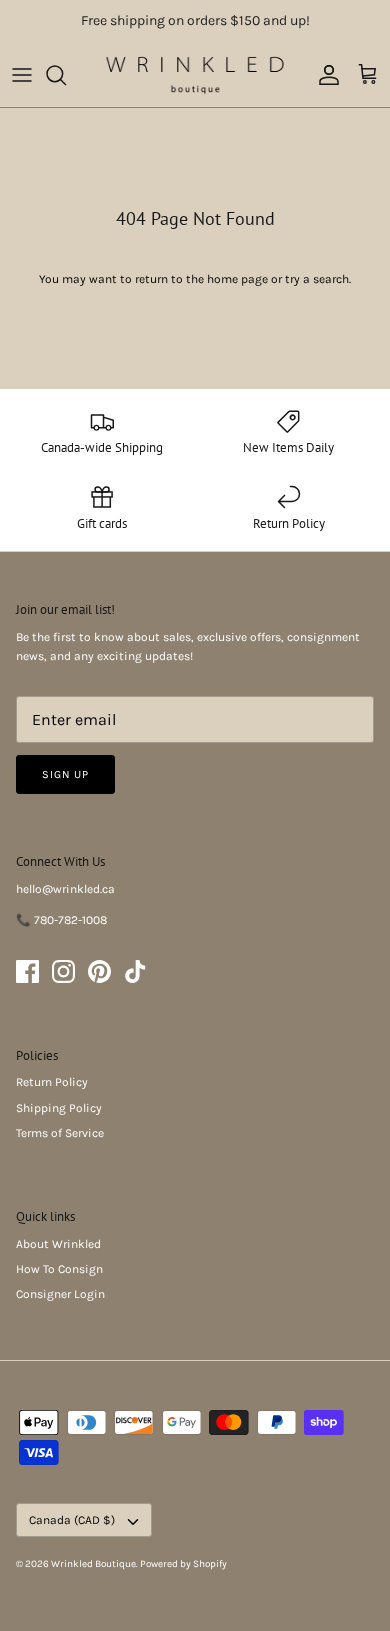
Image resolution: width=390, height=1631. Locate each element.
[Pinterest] (99, 971)
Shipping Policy (59, 1108)
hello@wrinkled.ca (65, 889)
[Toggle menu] (22, 75)
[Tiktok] (135, 971)
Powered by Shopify (183, 1564)
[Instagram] (63, 971)
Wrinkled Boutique (93, 1564)
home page (237, 279)
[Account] (324, 75)
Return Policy (52, 1082)
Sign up (65, 774)
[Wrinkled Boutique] (195, 74)
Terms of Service (60, 1133)
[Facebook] (27, 971)
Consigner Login (60, 1294)
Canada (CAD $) (72, 1520)
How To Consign (59, 1269)
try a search (317, 279)
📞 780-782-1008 (61, 920)
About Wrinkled (58, 1244)
